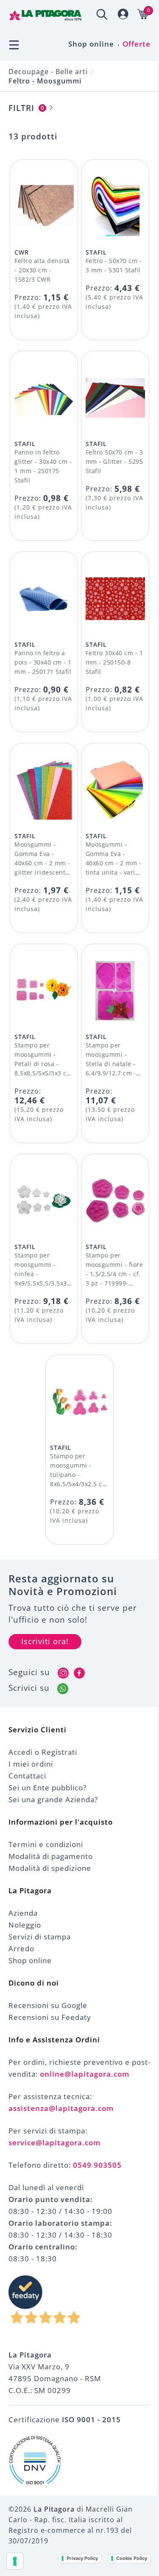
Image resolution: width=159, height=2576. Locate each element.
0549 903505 (97, 2165)
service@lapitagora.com (54, 2143)
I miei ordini (31, 1764)
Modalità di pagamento (51, 1856)
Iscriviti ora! (45, 1641)
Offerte (137, 44)
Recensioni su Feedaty (50, 2017)
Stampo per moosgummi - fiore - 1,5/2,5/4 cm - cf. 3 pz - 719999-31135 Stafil (114, 1274)
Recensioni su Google (48, 2005)
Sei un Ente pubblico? (47, 1788)
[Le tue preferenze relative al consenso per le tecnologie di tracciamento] (15, 2561)
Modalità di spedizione (50, 1868)
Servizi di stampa (40, 1937)
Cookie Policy (132, 2558)
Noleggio (25, 1925)
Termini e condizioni (46, 1844)
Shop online (91, 44)
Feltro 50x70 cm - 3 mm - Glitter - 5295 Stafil (114, 461)
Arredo (21, 1949)
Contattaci (27, 1776)
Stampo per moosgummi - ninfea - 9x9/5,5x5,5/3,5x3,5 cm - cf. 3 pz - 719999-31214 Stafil (43, 1283)
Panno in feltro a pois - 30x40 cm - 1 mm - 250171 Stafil (43, 662)
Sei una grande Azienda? (53, 1799)
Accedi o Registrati (43, 1752)
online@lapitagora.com (85, 2074)
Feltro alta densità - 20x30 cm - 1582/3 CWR (42, 270)
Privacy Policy (82, 2558)
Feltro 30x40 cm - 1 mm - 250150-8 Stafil (114, 662)
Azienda (23, 1913)
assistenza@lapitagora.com (61, 2108)
